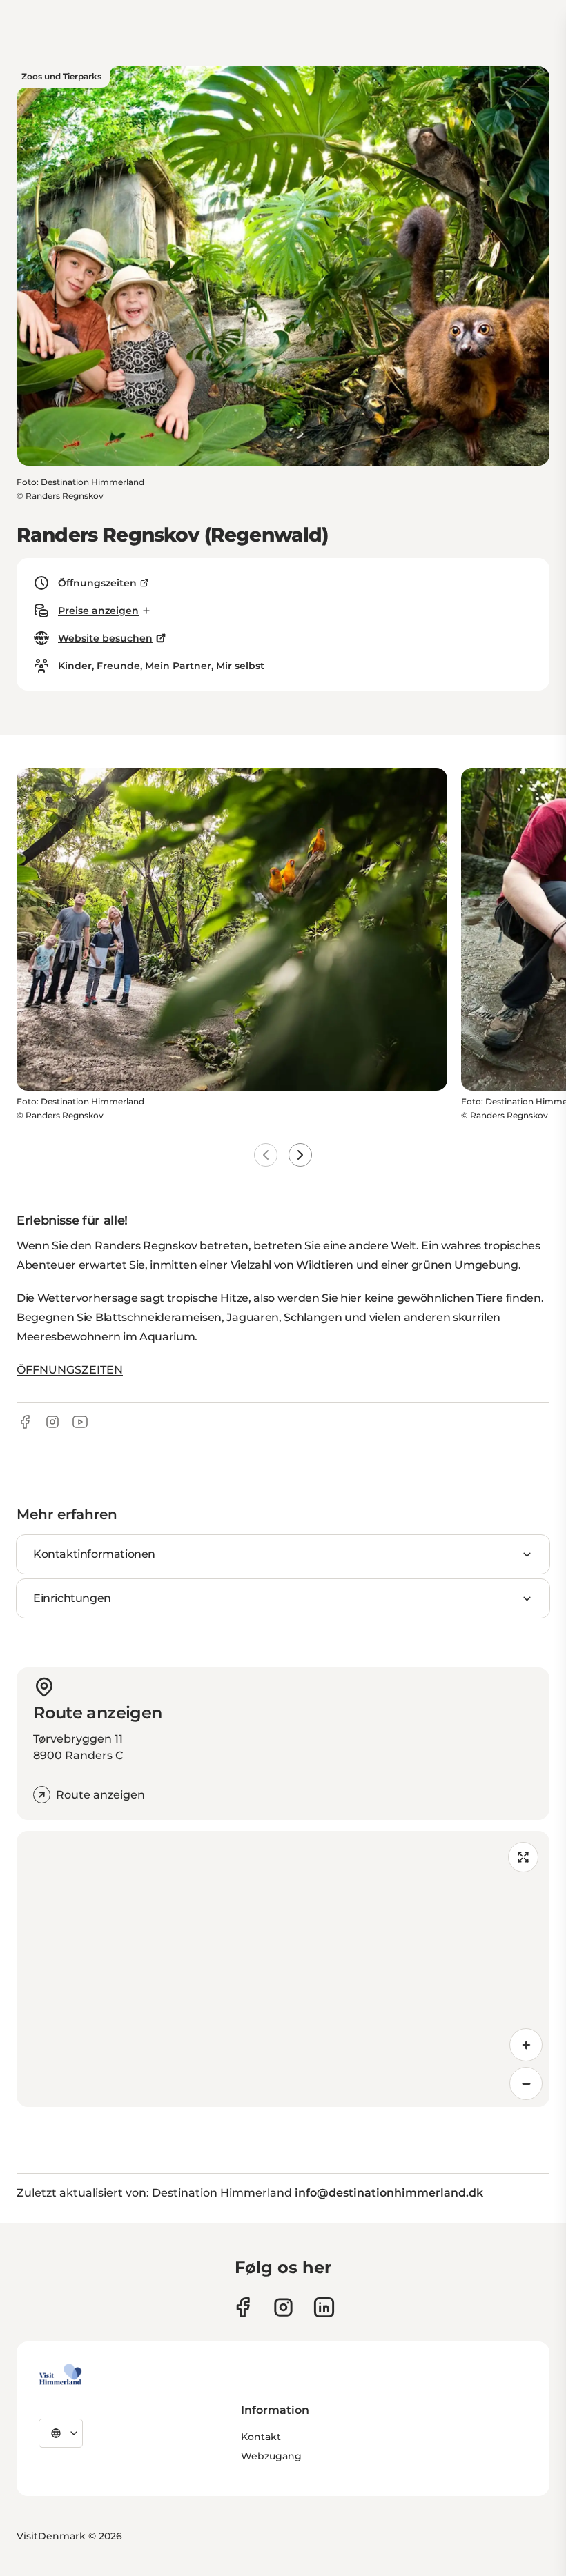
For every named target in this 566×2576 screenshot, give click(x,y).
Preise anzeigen (98, 611)
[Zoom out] (526, 2083)
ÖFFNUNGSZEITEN (70, 1370)
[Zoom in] (526, 2045)
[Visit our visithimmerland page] (243, 2307)
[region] (283, 1969)
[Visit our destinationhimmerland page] (324, 2307)
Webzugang (271, 2456)
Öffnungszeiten (97, 583)
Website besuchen (105, 638)
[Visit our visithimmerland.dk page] (283, 2307)
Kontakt (261, 2437)
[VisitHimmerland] (60, 2375)
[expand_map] (523, 1857)
